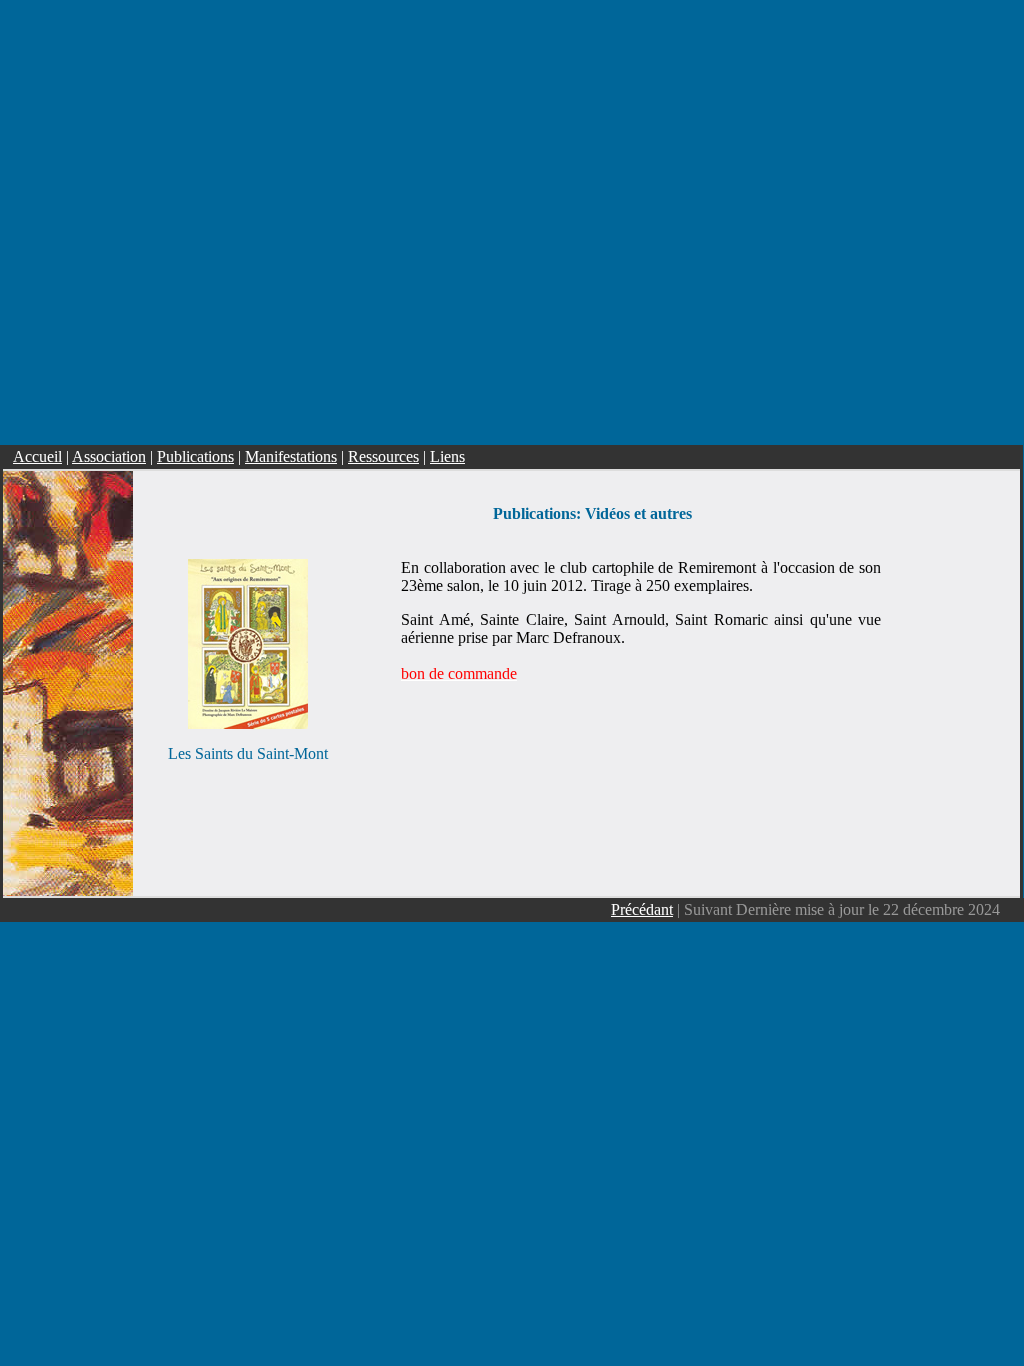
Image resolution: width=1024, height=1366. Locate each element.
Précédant (642, 909)
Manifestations (291, 456)
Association (109, 456)
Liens (447, 456)
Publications (195, 456)
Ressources (383, 456)
